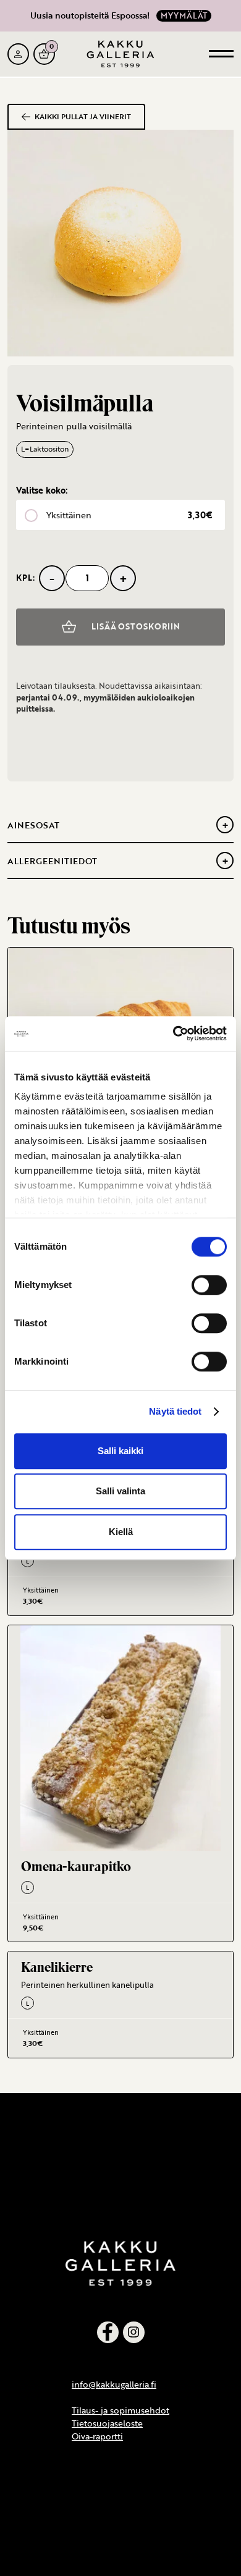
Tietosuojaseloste (107, 2423)
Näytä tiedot (175, 1411)
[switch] (209, 1285)
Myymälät (184, 15)
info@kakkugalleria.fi (114, 2384)
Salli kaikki (120, 1451)
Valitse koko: (42, 490)
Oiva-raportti (97, 2436)
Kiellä (121, 1532)
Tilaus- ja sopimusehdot (120, 2410)
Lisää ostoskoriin (136, 626)
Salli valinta (120, 1491)
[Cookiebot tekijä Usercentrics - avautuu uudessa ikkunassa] (173, 1033)
